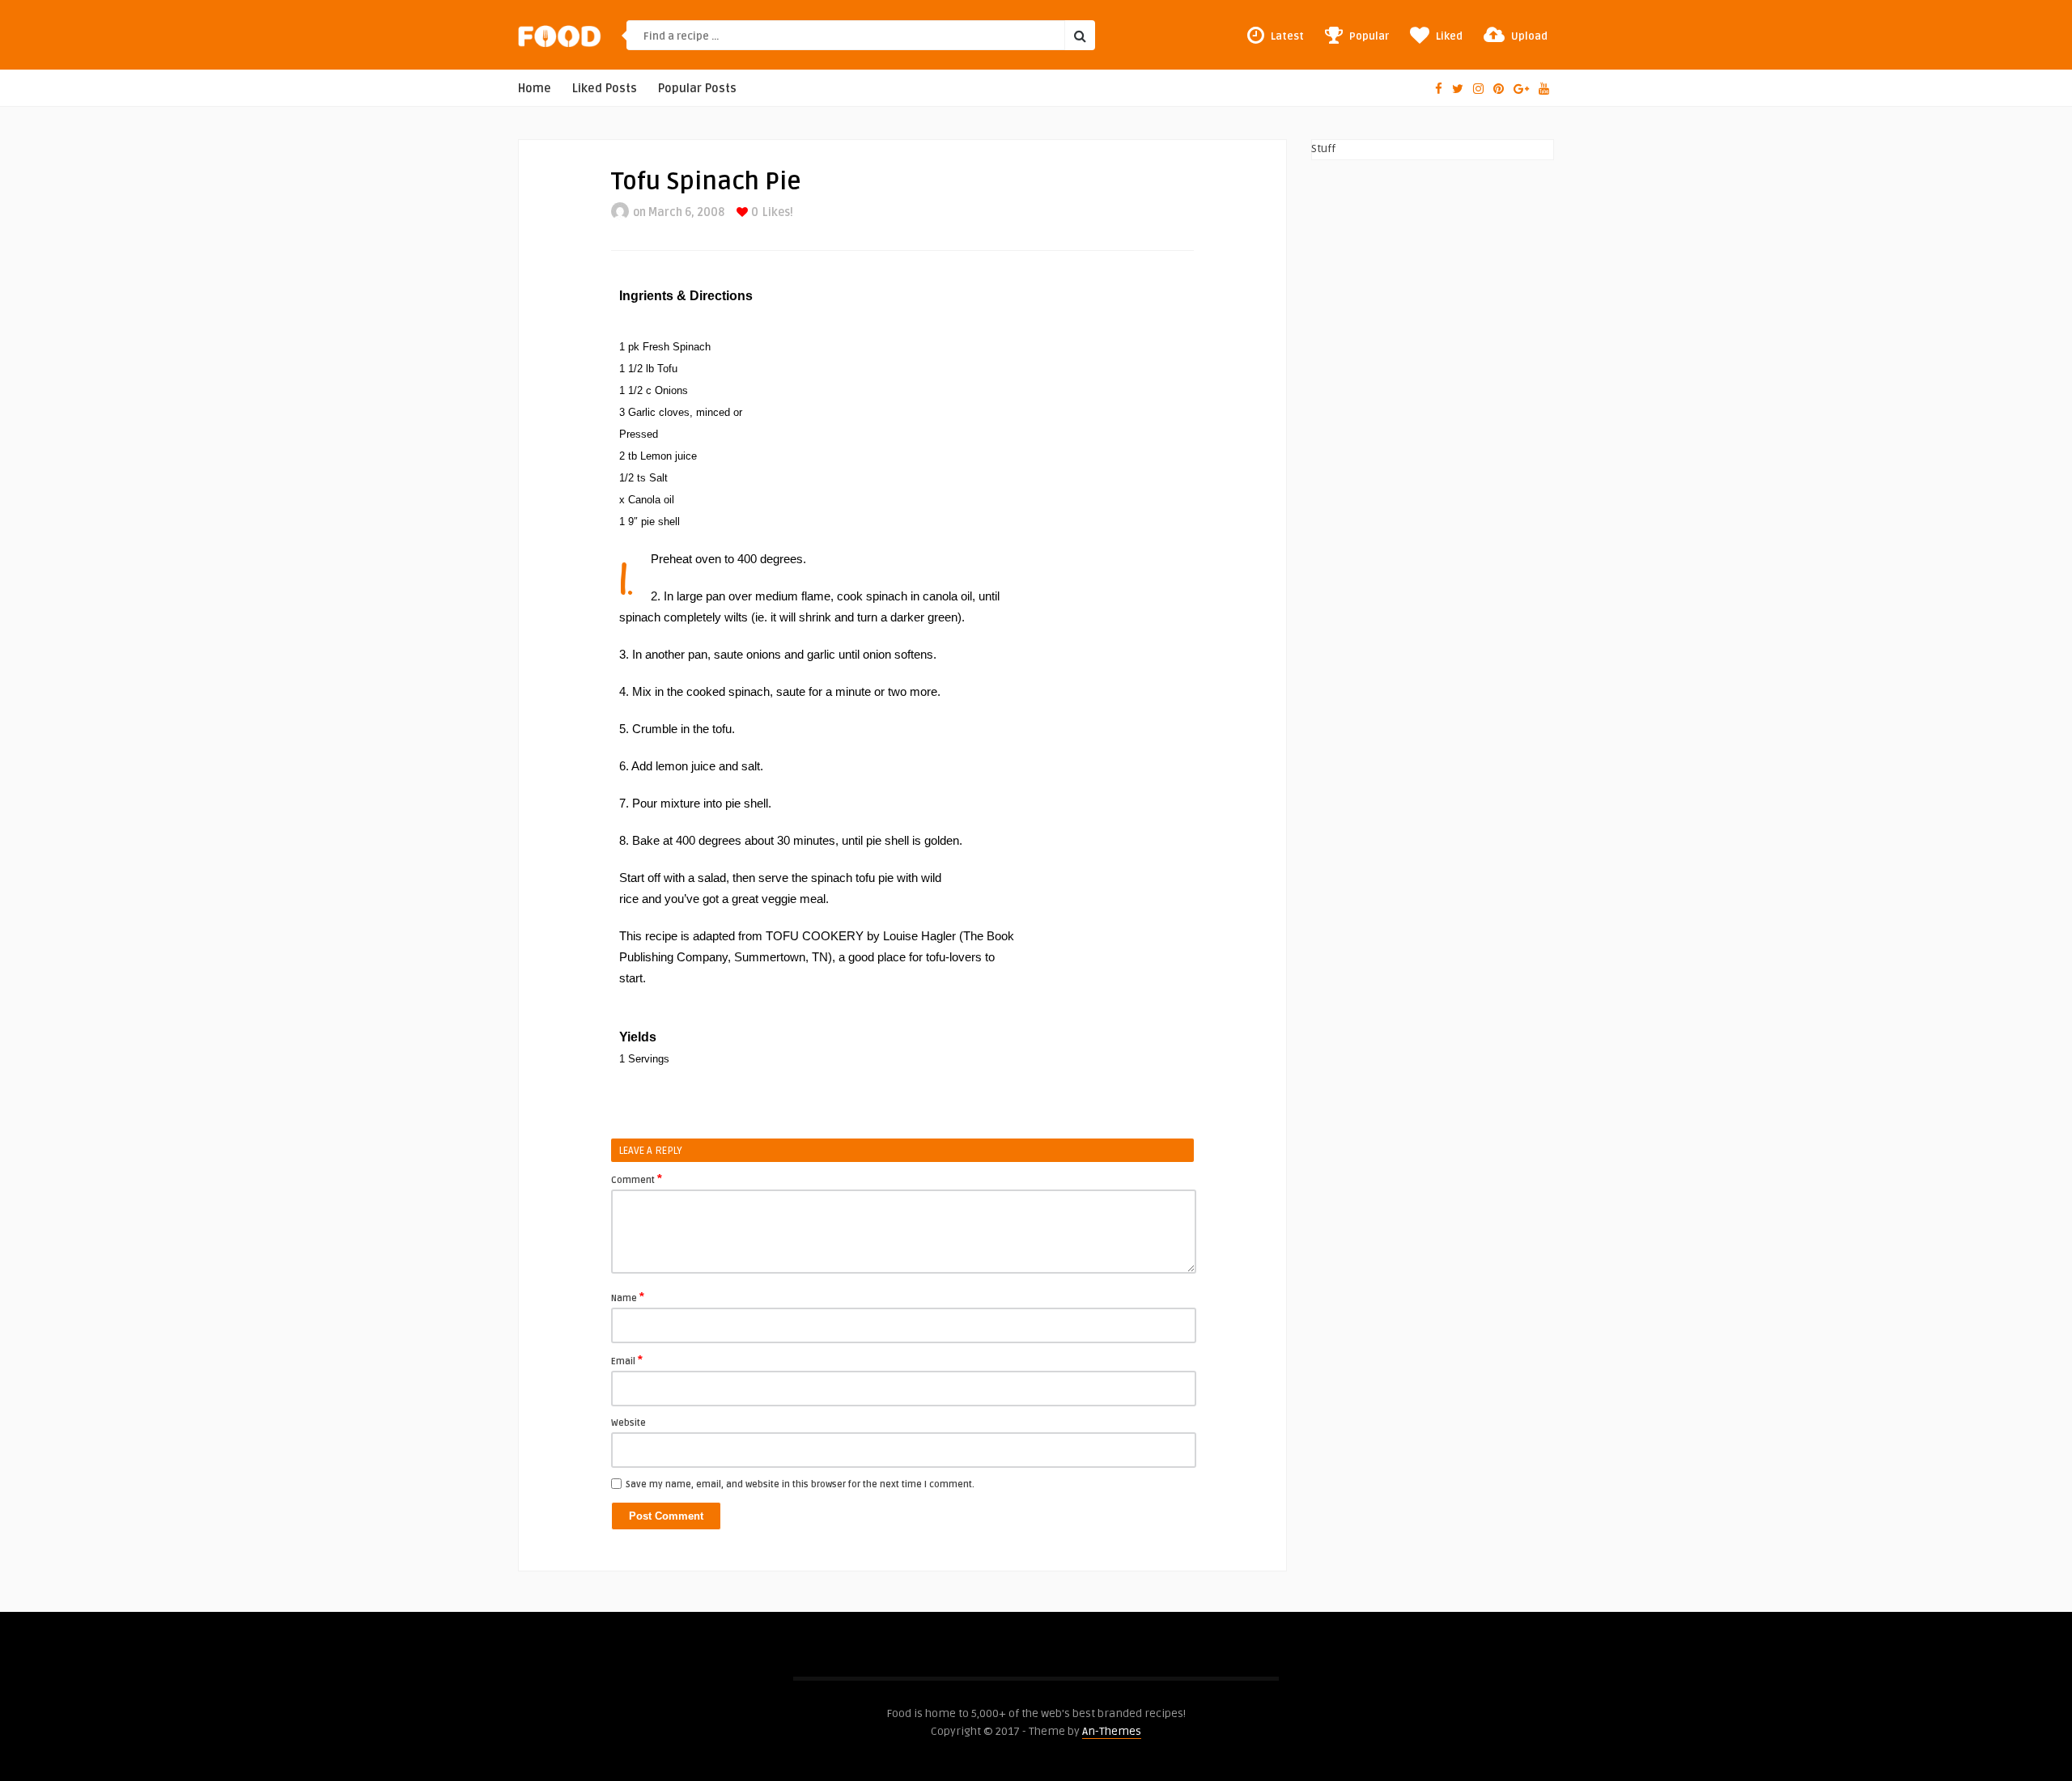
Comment (637, 1179)
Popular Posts (697, 89)
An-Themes (1112, 1731)
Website (628, 1423)
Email (627, 1360)
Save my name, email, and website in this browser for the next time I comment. (800, 1484)
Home (535, 89)
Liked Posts (605, 89)
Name (628, 1297)
